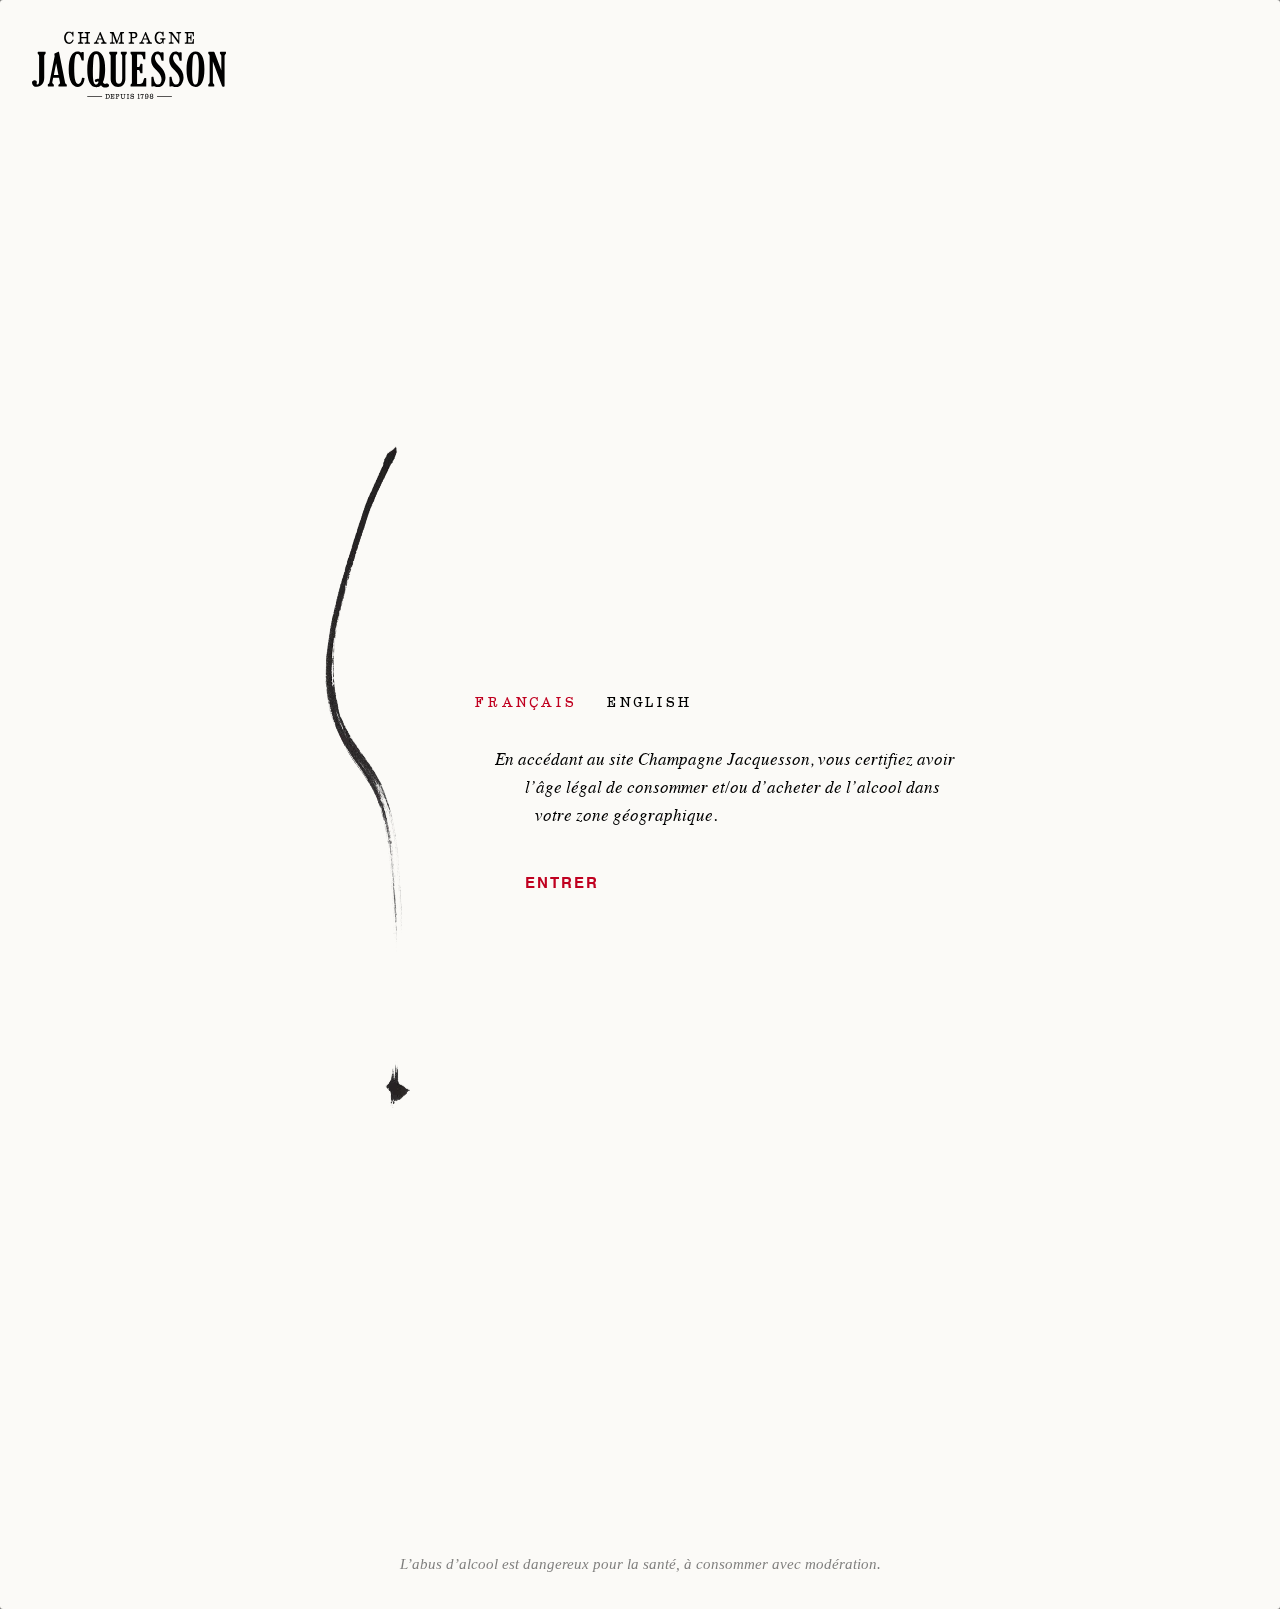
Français (526, 701)
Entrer (562, 883)
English (649, 701)
